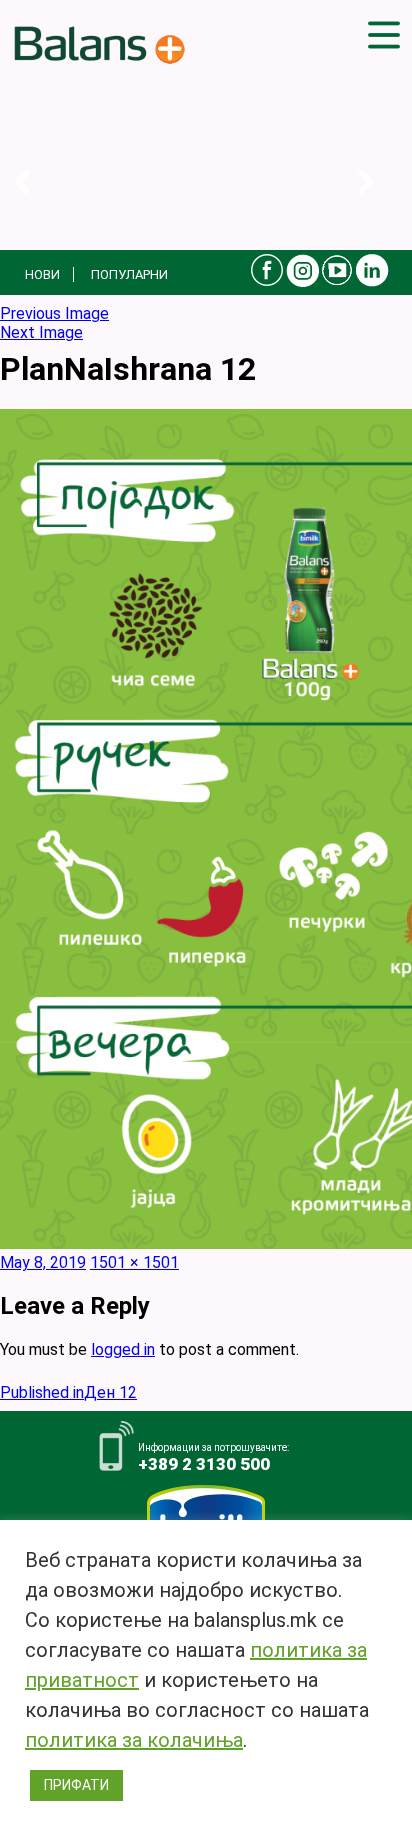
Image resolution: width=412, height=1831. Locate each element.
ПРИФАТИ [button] (76, 1785)
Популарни (129, 274)
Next (381, 202)
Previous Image (54, 313)
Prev (37, 202)
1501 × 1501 (134, 1262)
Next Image (41, 332)
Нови (42, 274)
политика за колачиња (134, 1740)
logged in (123, 1349)
